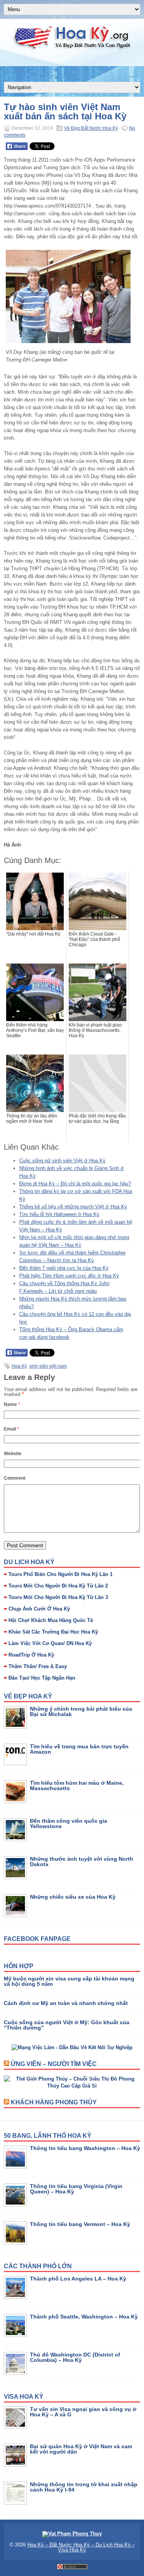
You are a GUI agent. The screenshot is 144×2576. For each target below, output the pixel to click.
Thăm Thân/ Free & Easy (38, 1666)
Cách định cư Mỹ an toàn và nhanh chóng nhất (66, 2003)
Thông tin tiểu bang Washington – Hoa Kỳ (85, 2148)
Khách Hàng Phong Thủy (54, 2102)
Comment (15, 1478)
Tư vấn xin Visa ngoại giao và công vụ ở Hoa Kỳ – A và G (83, 2412)
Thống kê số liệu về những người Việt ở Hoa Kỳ (73, 1207)
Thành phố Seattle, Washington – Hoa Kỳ (84, 2317)
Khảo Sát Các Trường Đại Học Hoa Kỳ (53, 1632)
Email (12, 1429)
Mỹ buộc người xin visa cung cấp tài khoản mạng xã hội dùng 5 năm (69, 1981)
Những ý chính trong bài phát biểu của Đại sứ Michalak (81, 1711)
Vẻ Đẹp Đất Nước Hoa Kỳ (91, 128)
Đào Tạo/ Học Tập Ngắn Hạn (42, 1678)
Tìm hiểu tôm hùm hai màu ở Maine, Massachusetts (77, 1786)
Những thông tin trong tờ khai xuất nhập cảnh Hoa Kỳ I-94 (84, 2487)
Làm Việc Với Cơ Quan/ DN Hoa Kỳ (50, 1643)
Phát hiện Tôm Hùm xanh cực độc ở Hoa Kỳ (69, 1276)
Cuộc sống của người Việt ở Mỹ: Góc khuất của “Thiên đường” (67, 2025)
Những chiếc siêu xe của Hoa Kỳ (73, 1897)
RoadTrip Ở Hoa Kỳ (31, 1655)
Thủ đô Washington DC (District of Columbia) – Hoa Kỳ (75, 2357)
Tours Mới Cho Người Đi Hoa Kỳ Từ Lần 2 (58, 1586)
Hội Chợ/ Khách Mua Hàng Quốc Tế (51, 1620)
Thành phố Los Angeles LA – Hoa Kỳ (78, 2279)
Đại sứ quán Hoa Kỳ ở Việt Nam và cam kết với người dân (81, 2449)
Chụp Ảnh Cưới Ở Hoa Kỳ (39, 1609)
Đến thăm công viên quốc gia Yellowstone (69, 1823)
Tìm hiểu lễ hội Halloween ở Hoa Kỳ (59, 1214)
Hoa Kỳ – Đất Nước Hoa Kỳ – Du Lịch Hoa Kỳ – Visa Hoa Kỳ (81, 2547)
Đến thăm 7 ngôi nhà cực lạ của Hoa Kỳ (64, 1268)
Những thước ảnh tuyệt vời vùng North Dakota (82, 1861)
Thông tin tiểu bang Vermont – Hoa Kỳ (80, 2224)
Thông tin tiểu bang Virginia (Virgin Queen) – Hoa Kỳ (76, 2189)
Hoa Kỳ (19, 1366)
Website (13, 1454)
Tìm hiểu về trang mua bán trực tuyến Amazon (79, 1749)
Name (12, 1404)
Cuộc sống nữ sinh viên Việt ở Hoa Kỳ (62, 1161)
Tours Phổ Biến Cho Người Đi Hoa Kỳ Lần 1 (60, 1574)
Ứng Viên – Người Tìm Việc (54, 2064)
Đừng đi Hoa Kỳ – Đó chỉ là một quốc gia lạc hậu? (75, 1184)
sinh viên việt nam (48, 1366)
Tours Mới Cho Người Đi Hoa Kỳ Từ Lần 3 (58, 1597)
